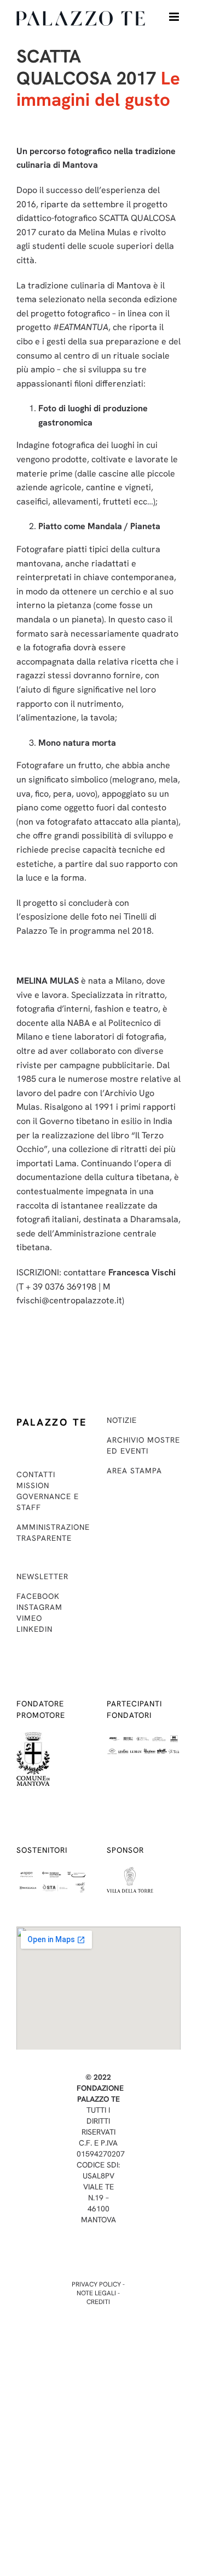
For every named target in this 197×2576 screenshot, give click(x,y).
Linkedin (34, 1629)
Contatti (36, 1474)
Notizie (122, 1420)
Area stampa (134, 1471)
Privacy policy (96, 2284)
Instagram (39, 1607)
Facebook (38, 1596)
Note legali (96, 2293)
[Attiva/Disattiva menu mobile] (175, 17)
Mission (33, 1485)
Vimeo (29, 1618)
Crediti (98, 2302)
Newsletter (42, 1576)
